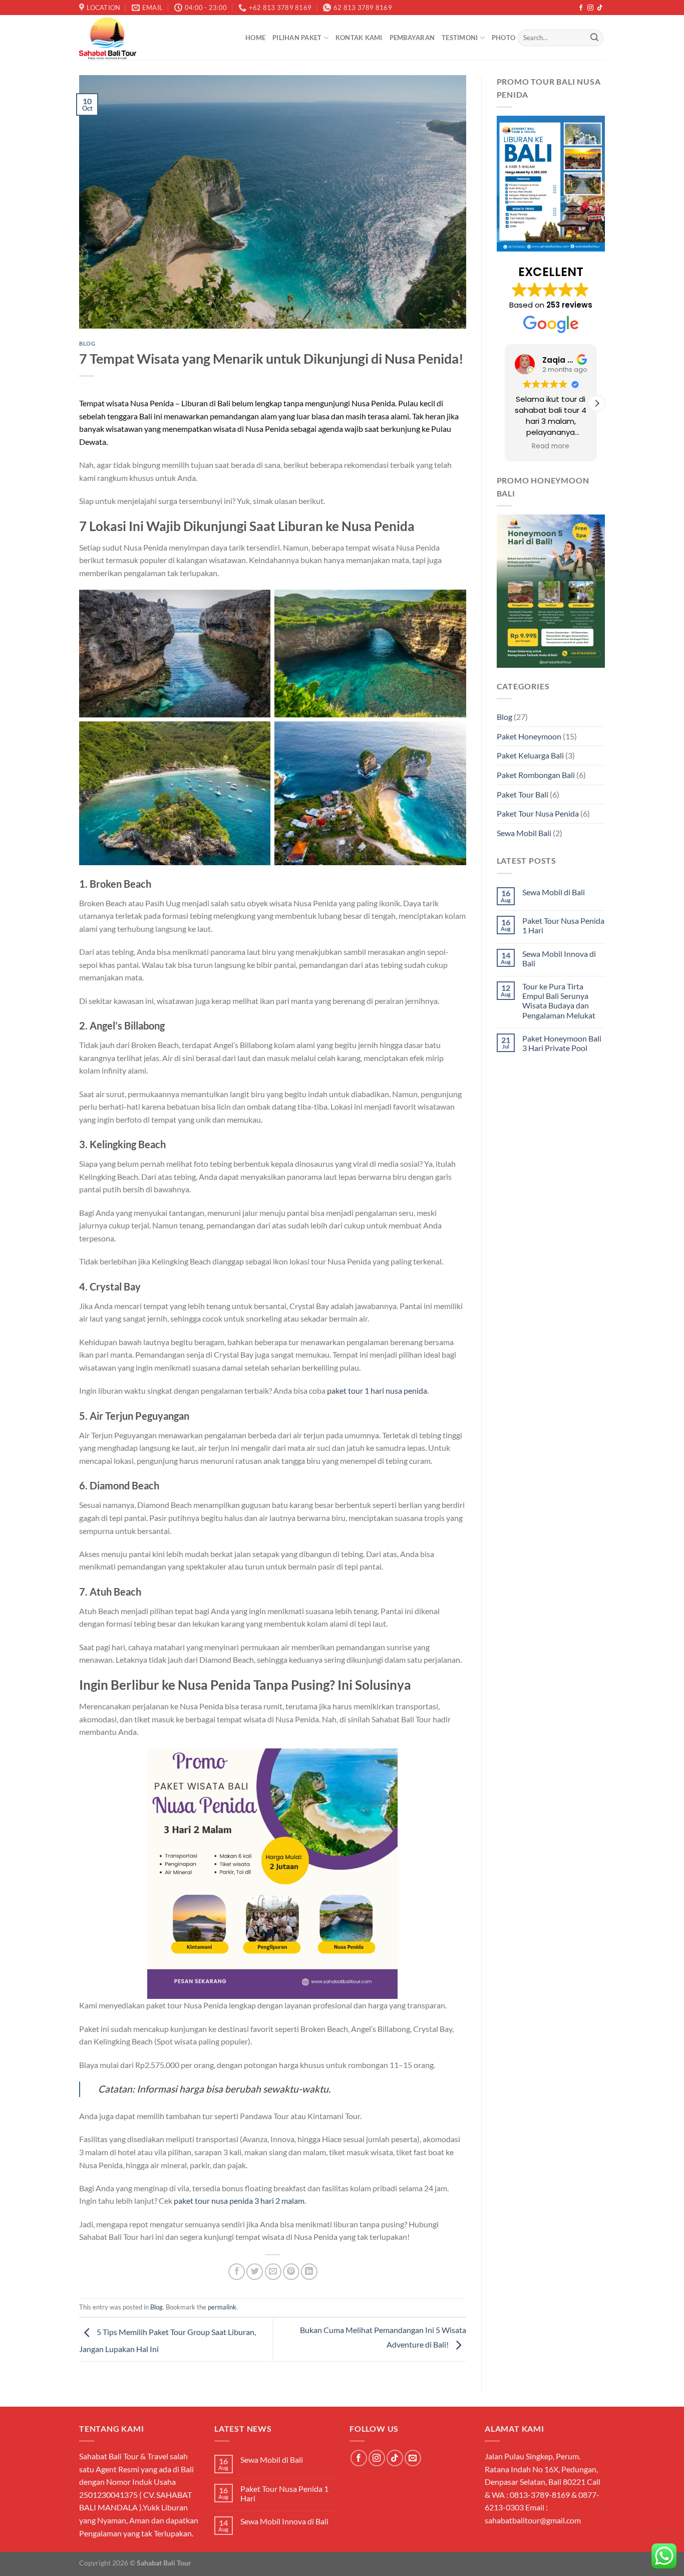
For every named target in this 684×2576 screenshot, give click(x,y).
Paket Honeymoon (529, 736)
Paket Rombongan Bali (536, 775)
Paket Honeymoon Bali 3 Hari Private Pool (562, 1043)
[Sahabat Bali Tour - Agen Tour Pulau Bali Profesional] (155, 38)
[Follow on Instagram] (590, 8)
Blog (87, 343)
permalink (222, 2307)
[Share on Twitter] (255, 2272)
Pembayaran (412, 38)
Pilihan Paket (297, 38)
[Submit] (594, 38)
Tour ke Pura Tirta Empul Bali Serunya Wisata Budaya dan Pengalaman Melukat (559, 1001)
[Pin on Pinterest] (291, 2272)
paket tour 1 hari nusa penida (377, 1390)
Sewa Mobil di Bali (554, 892)
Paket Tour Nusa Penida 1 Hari (563, 925)
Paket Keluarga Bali (530, 755)
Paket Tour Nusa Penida (538, 813)
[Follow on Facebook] (581, 8)
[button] (597, 403)
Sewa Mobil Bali (524, 833)
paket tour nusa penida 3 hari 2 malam (239, 2201)
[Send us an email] (413, 2458)
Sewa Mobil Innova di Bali (559, 958)
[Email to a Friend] (273, 2272)
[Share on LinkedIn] (309, 2272)
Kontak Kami (359, 38)
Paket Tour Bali (523, 794)
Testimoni (460, 38)
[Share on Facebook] (237, 2272)
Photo (503, 38)
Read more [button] (551, 446)
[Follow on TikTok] (600, 8)
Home (255, 38)
